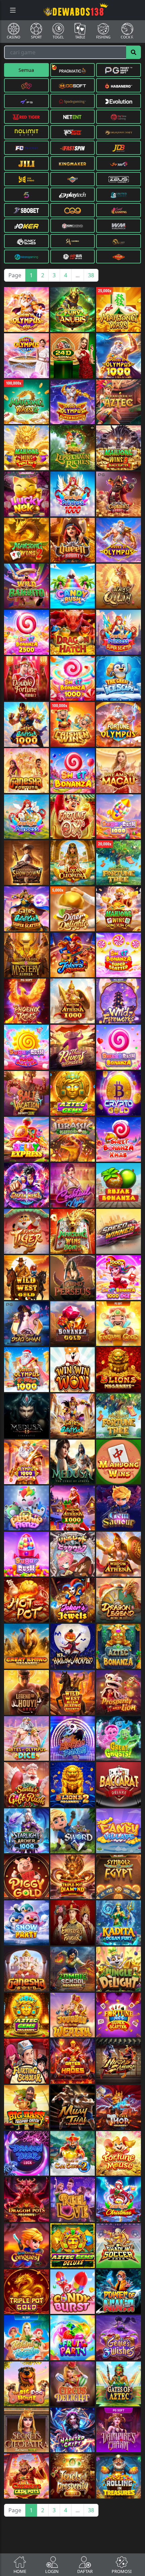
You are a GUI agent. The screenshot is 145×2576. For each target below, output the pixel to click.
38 (91, 275)
